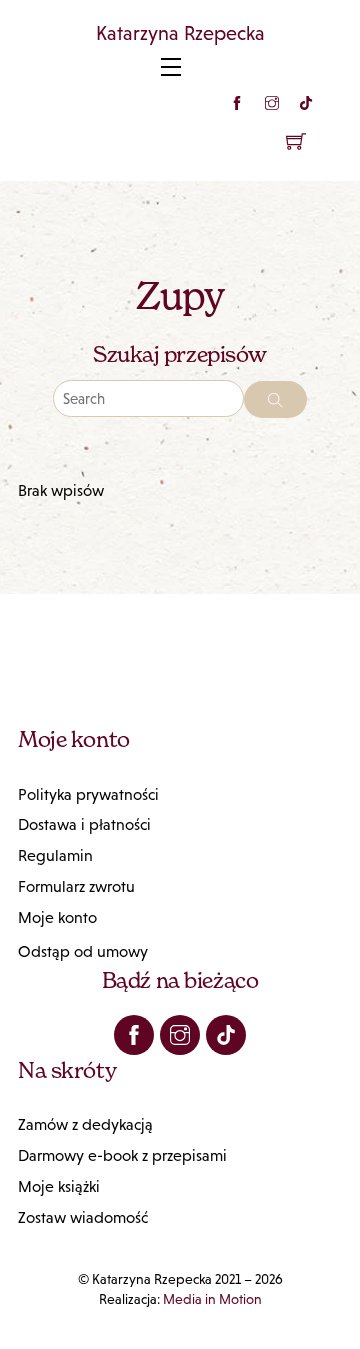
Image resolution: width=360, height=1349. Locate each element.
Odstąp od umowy (83, 951)
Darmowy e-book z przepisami (122, 1155)
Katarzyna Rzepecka (180, 33)
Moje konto (57, 917)
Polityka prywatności (88, 794)
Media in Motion (212, 1299)
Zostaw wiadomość (83, 1217)
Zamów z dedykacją (85, 1124)
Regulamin (55, 855)
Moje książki (59, 1186)
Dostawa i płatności (84, 824)
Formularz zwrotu (76, 886)
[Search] (275, 399)
